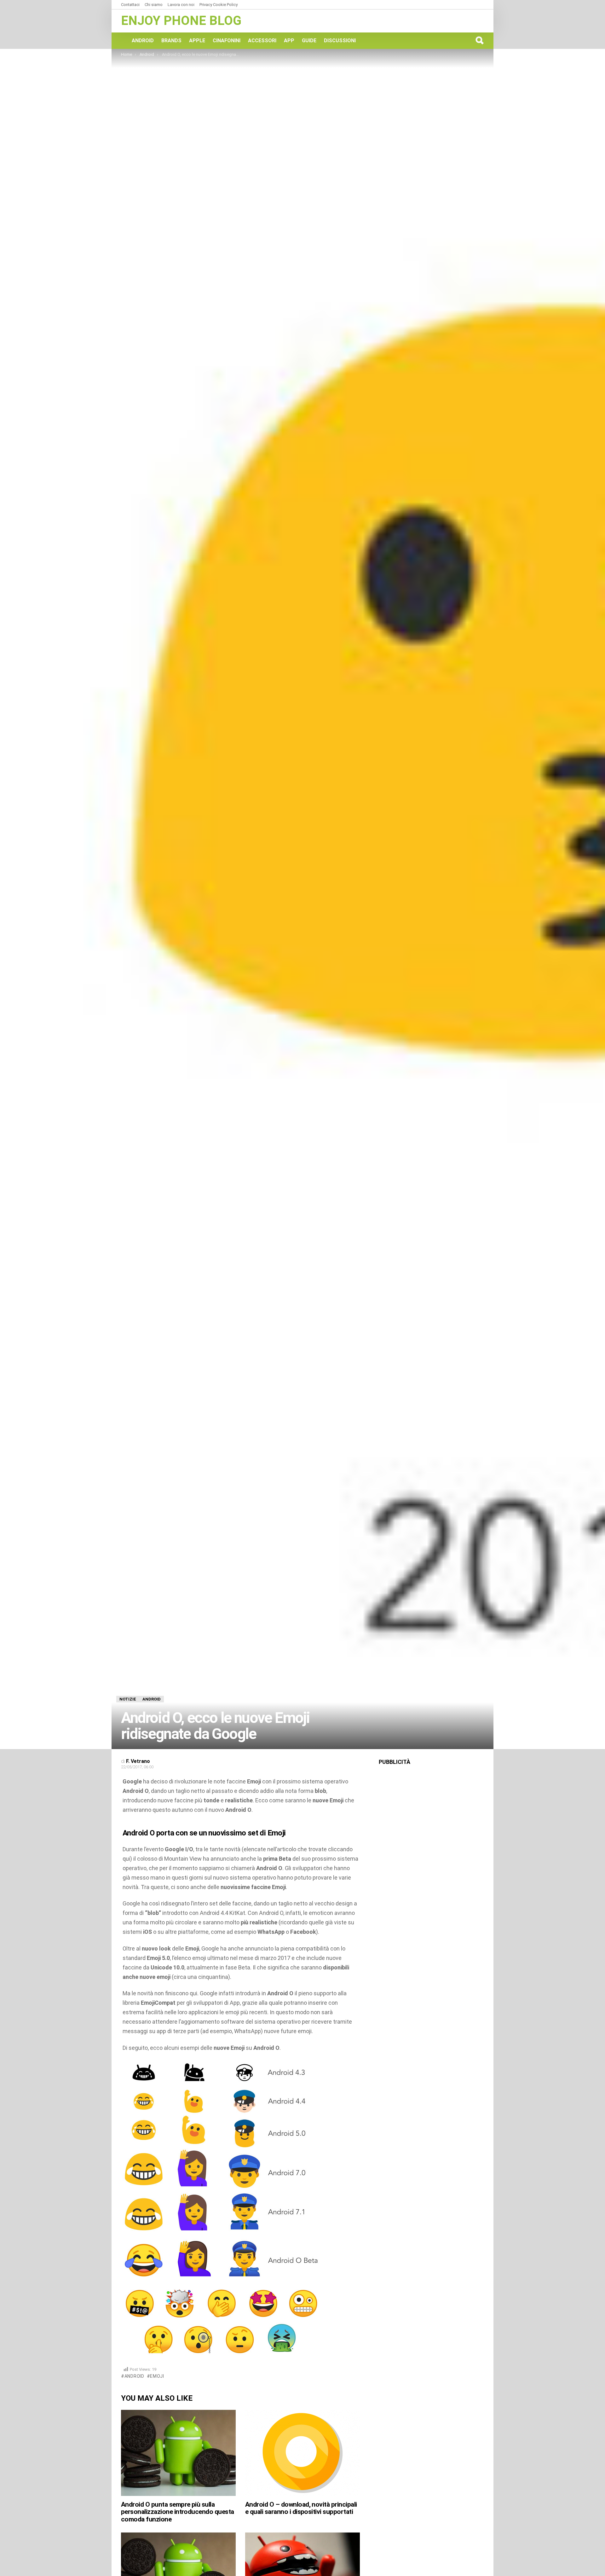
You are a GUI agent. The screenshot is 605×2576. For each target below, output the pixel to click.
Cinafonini (227, 41)
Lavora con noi (181, 5)
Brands (171, 41)
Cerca (479, 40)
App (289, 41)
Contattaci (130, 5)
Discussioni (340, 41)
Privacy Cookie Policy (219, 5)
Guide (309, 41)
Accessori (262, 41)
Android (143, 41)
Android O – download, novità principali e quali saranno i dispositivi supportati (301, 2508)
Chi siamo (154, 5)
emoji (157, 2376)
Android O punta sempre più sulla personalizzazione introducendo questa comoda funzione (178, 2512)
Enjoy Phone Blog (181, 21)
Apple (197, 41)
